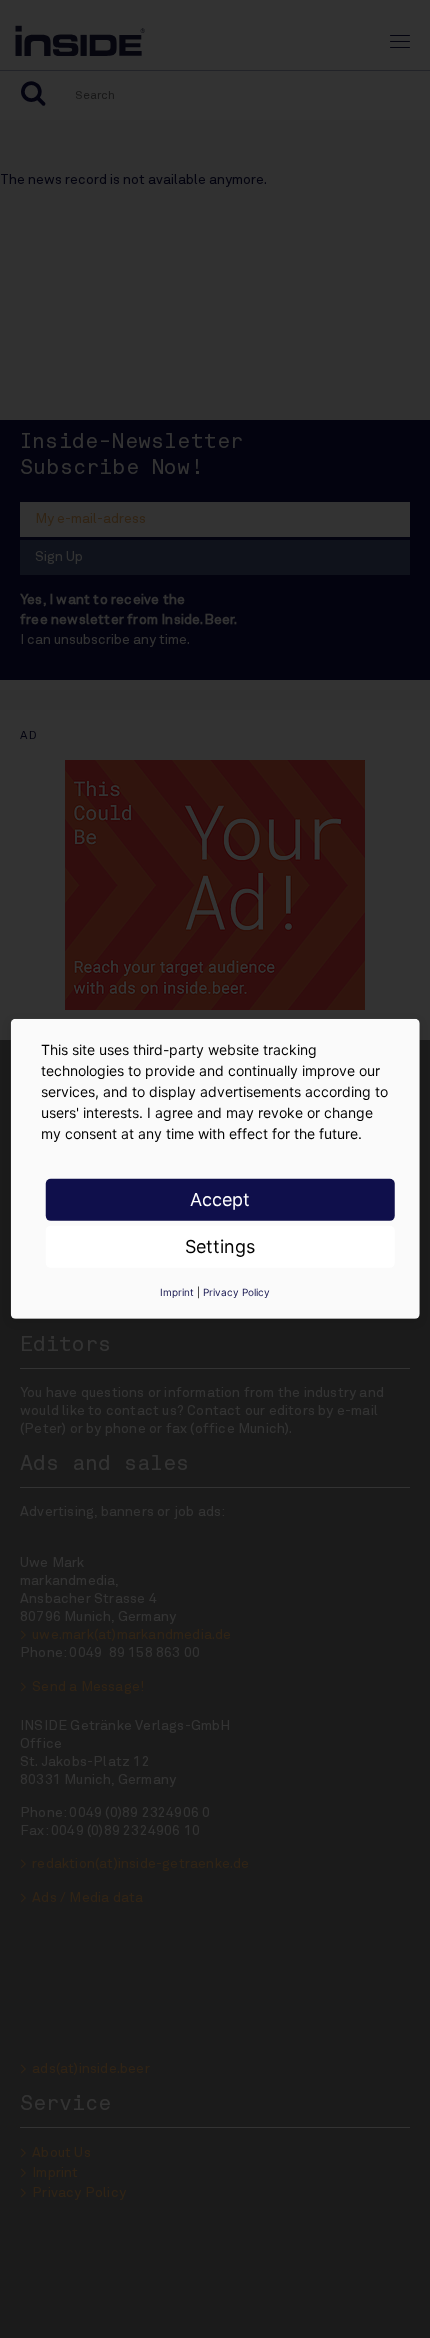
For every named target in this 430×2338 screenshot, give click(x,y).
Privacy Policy (236, 1292)
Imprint (177, 1292)
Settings (220, 1246)
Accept (220, 1199)
